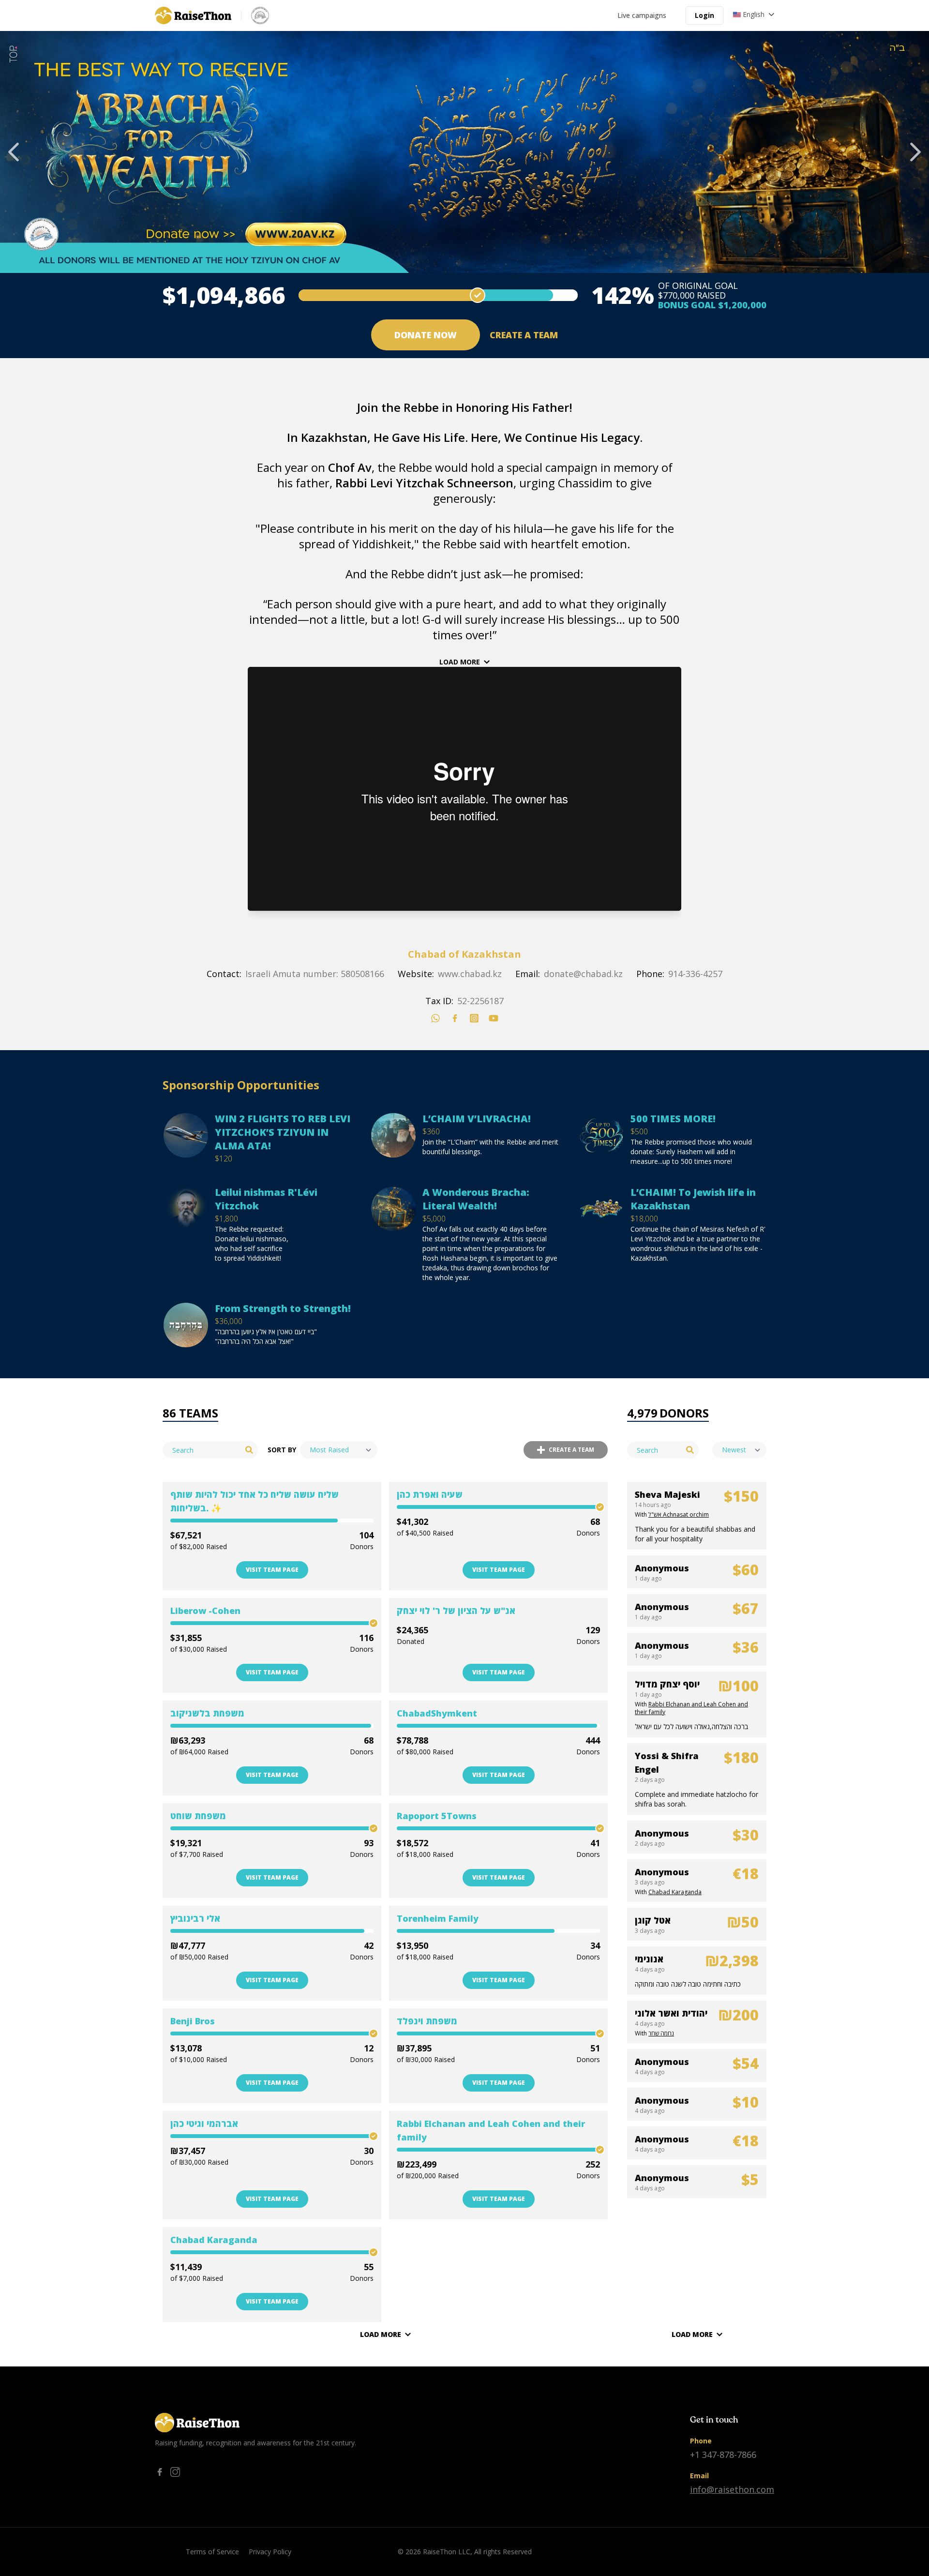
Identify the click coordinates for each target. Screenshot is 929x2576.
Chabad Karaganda (214, 2240)
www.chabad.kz (470, 974)
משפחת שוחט (198, 1816)
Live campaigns (642, 15)
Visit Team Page (272, 1570)
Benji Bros (193, 2021)
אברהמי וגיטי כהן (204, 2124)
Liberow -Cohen (205, 1611)
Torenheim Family (438, 1918)
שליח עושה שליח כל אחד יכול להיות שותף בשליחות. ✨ (255, 1501)
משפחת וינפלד (427, 2021)
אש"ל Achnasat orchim (679, 1514)
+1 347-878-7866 (723, 2455)
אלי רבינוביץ (195, 1918)
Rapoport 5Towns (437, 1816)
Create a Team (524, 335)
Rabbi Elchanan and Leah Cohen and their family (491, 2130)
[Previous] (14, 152)
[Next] (915, 152)
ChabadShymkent (437, 1713)
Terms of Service (212, 2552)
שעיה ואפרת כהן (430, 1494)
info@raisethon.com (732, 2489)
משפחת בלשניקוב (207, 1713)
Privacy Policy (270, 2552)
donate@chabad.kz (583, 974)
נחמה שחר (661, 2033)
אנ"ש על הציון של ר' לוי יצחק (456, 1611)
